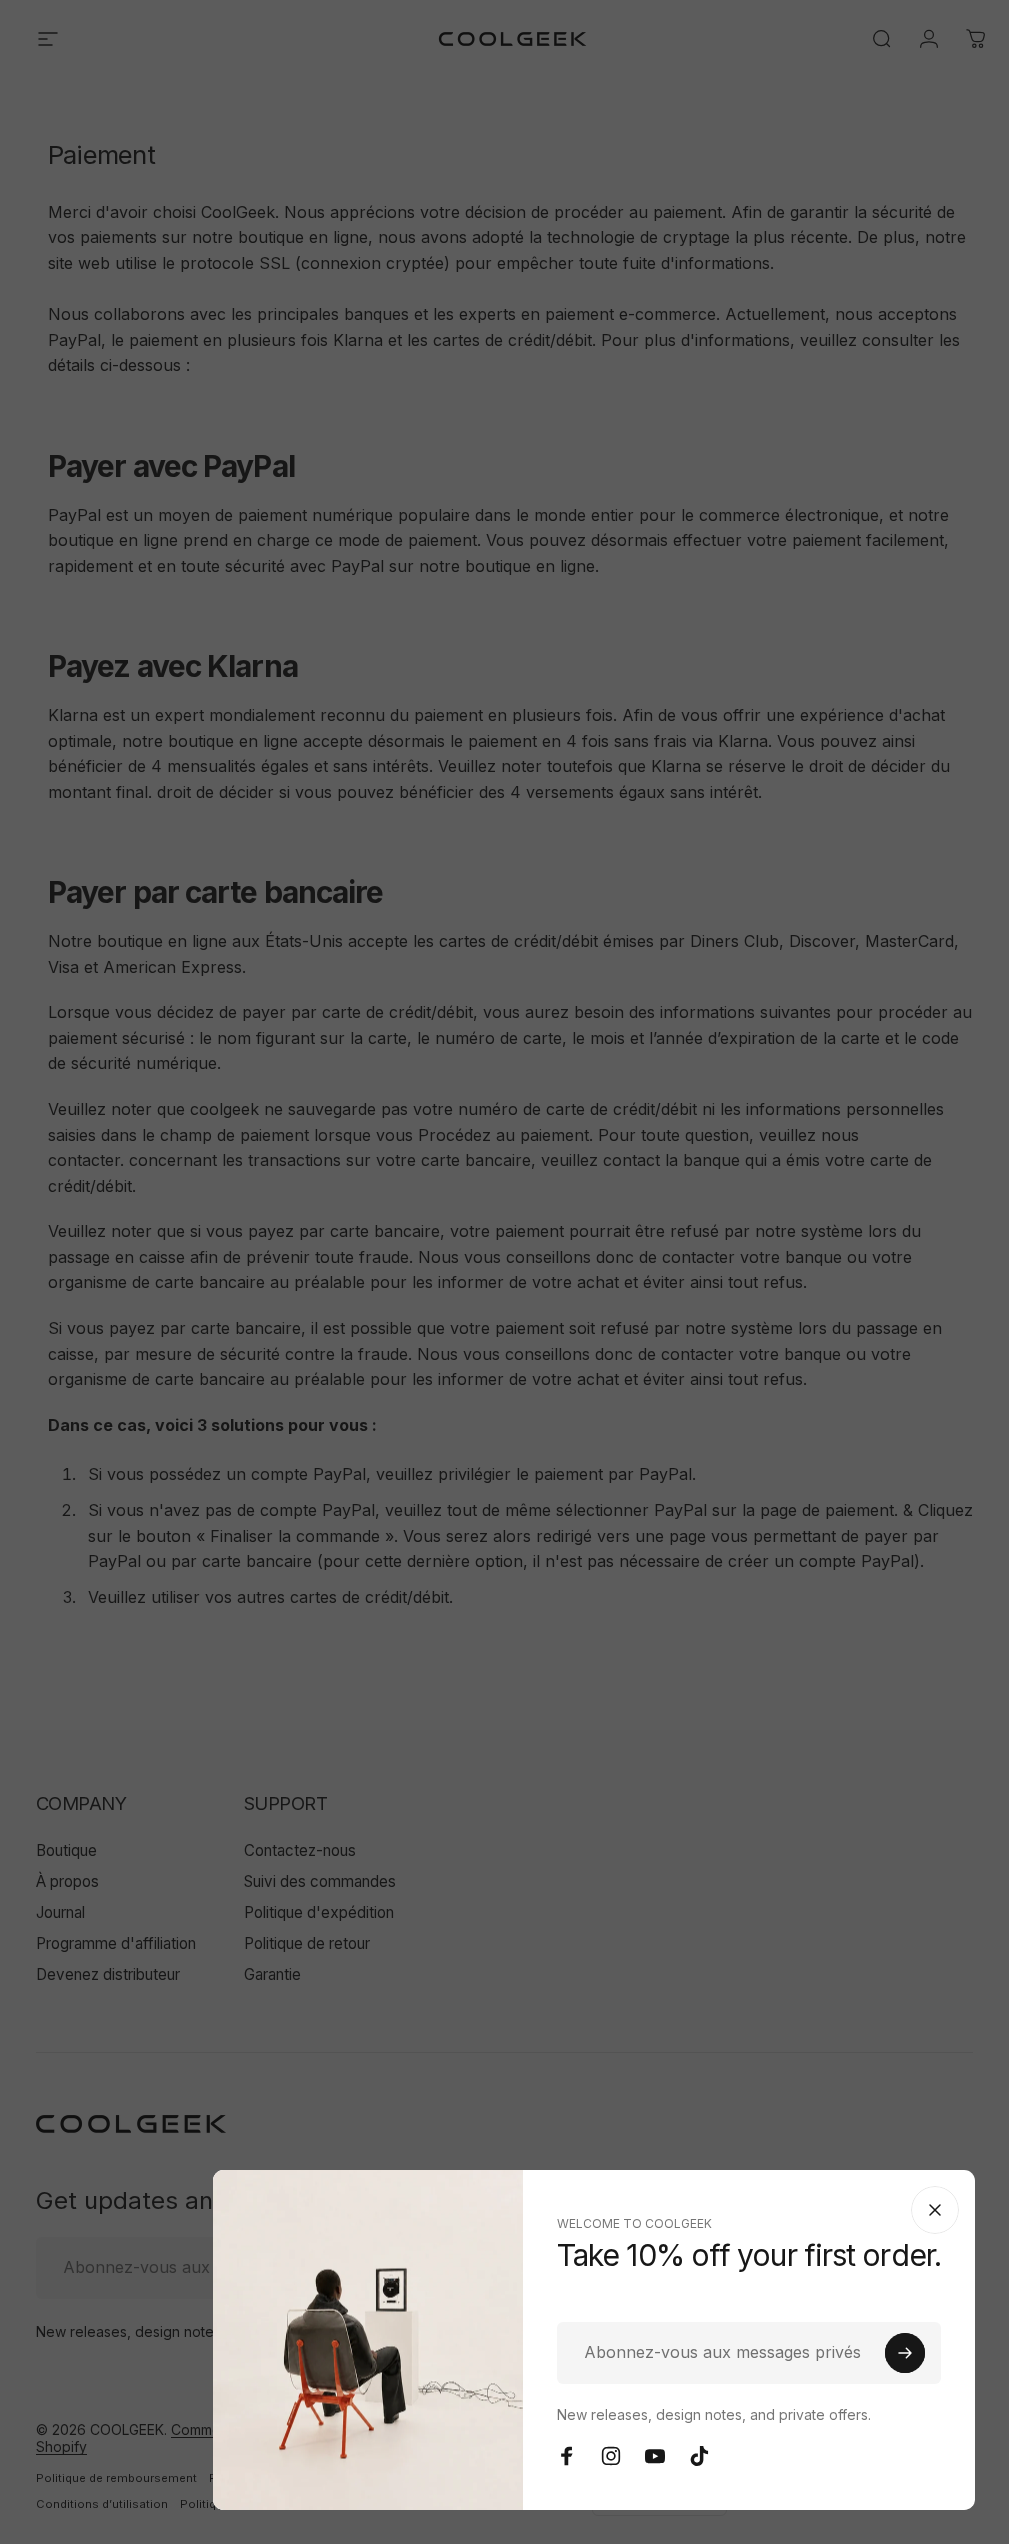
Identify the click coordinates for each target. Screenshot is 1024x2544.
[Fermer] (935, 2210)
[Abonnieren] (905, 2353)
